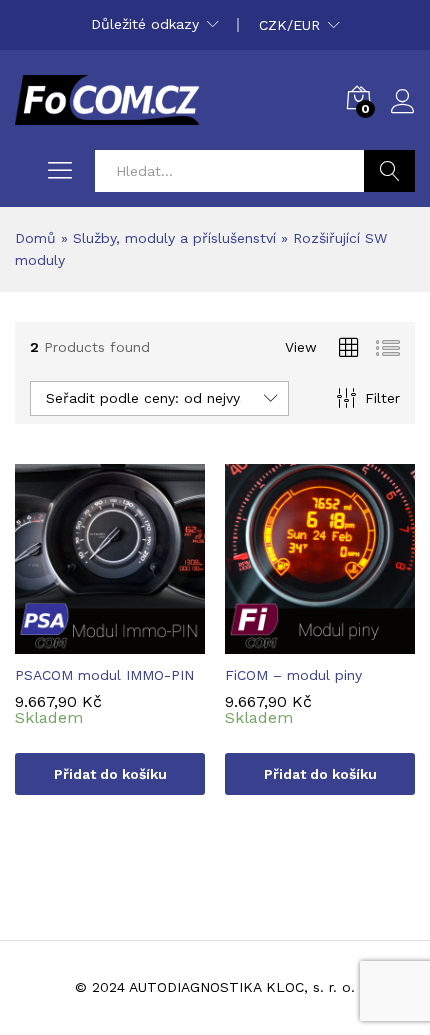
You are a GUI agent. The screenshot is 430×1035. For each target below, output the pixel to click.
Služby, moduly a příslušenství (174, 238)
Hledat (389, 171)
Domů (35, 238)
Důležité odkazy (145, 24)
